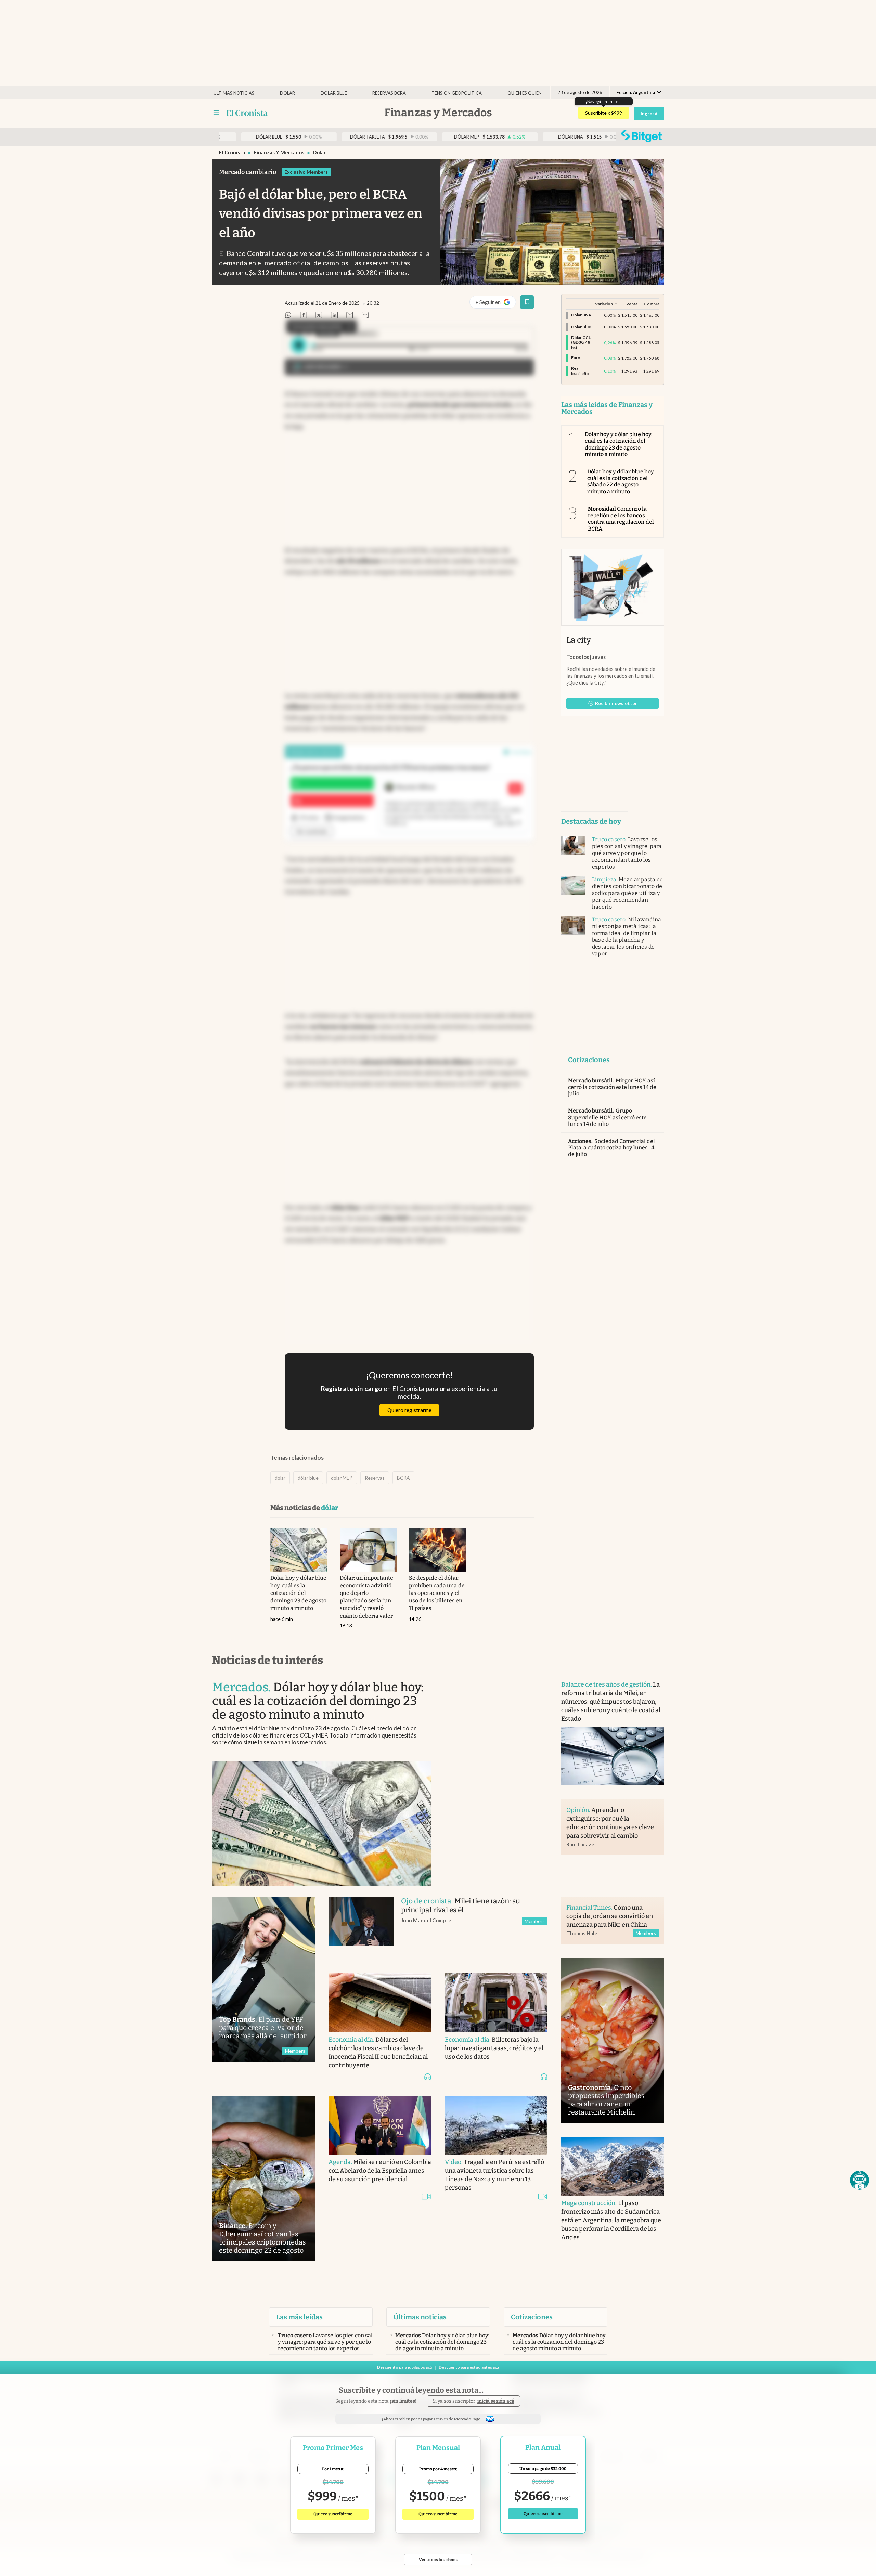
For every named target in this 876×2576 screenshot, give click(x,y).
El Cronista (232, 152)
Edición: (636, 92)
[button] (860, 2180)
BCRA (403, 1478)
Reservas (375, 1478)
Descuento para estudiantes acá (469, 2367)
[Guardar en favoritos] (527, 302)
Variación (604, 304)
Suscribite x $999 (604, 113)
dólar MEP (342, 1478)
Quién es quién (525, 93)
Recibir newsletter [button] (616, 703)
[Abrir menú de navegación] (216, 113)
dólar (319, 152)
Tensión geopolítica (457, 93)
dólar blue (308, 1478)
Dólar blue (334, 93)
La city (579, 640)
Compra (652, 304)
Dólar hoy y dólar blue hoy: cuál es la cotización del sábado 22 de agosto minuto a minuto (621, 482)
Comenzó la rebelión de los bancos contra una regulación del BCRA (621, 519)
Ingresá (649, 113)
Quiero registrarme (409, 1410)
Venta (632, 304)
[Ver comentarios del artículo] (365, 316)
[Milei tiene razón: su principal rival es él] (361, 1928)
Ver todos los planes (438, 2559)
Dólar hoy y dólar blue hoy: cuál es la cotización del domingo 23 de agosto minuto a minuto (619, 444)
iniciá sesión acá (496, 2401)
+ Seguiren (495, 304)
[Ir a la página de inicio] (247, 113)
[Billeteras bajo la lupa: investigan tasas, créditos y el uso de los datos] (496, 2003)
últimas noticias (234, 93)
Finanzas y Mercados (279, 152)
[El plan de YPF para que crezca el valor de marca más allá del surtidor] (263, 1979)
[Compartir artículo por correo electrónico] (350, 316)
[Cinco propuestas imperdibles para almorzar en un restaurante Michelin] (613, 2040)
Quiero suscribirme (333, 2514)
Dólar (287, 93)
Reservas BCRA (389, 93)
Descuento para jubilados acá (404, 2367)
